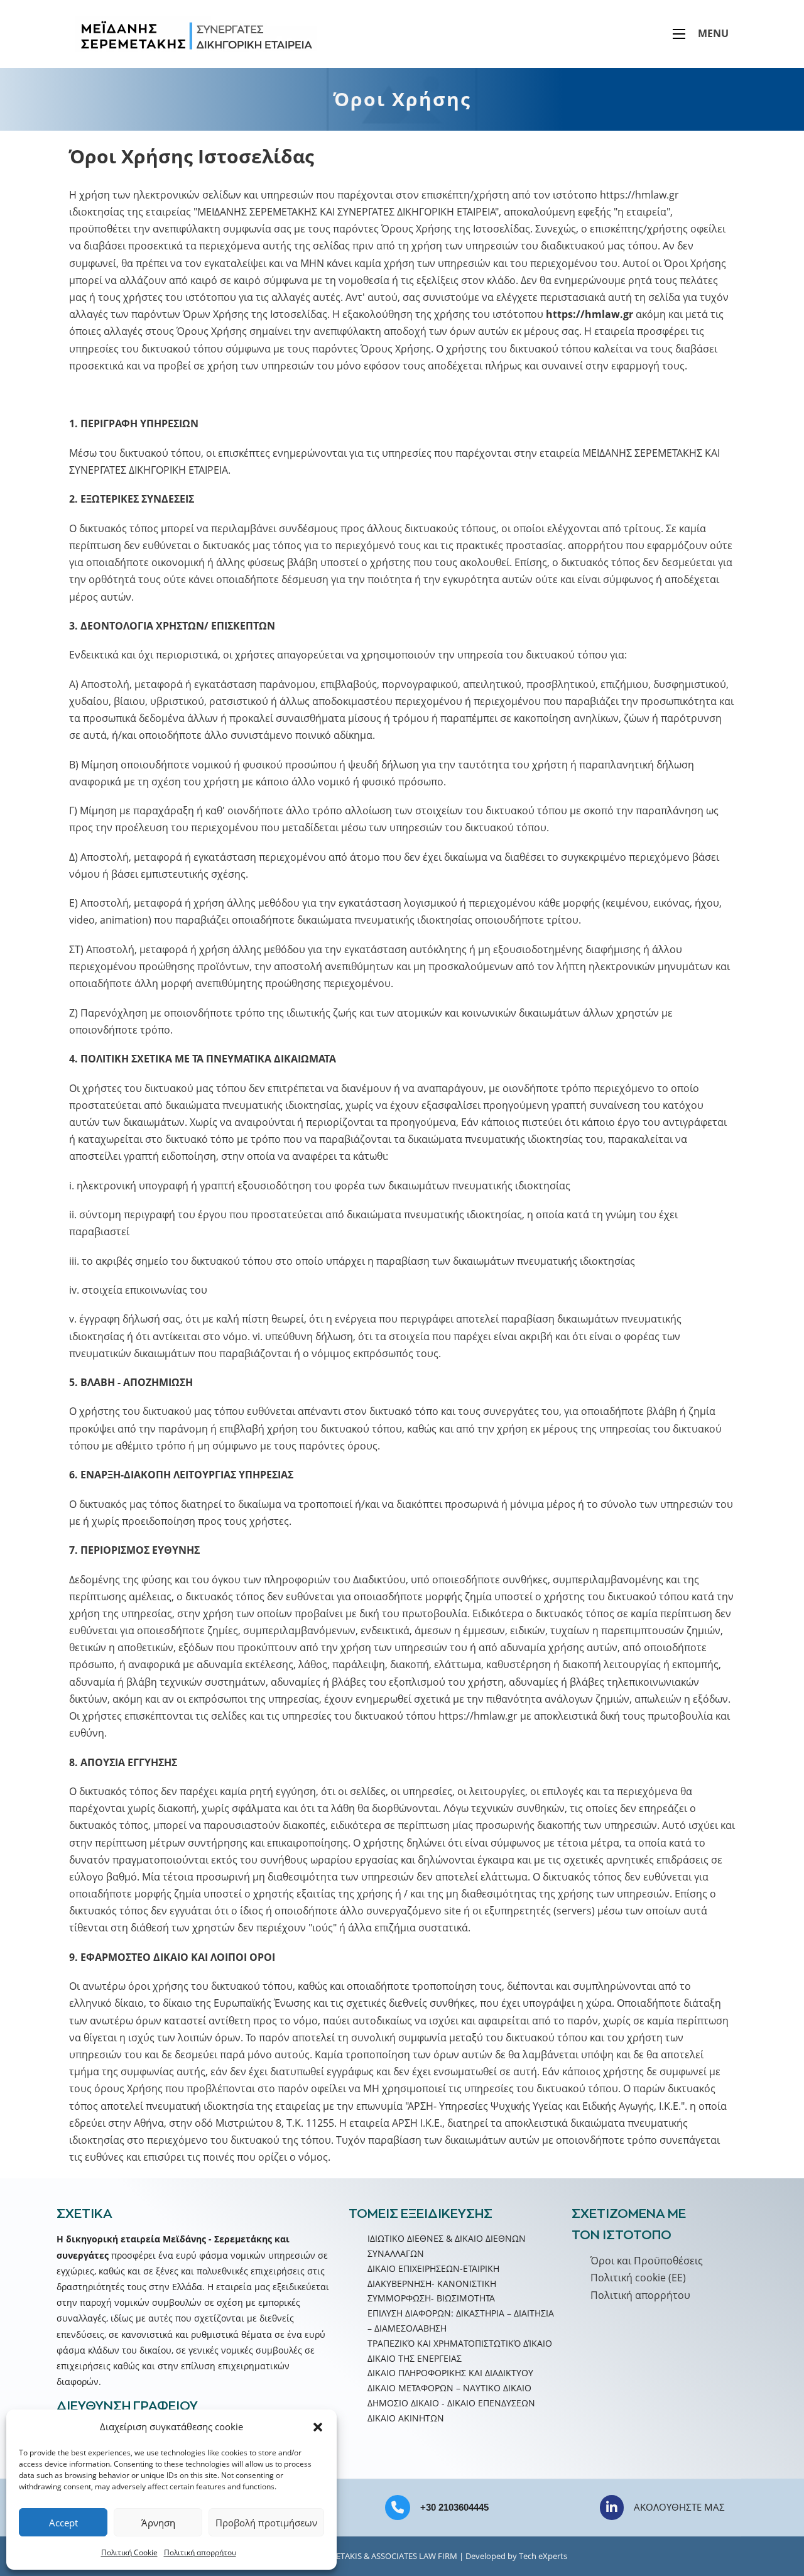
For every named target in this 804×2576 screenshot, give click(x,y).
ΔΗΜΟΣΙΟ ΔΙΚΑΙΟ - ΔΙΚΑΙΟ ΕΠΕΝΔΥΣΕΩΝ (451, 2403)
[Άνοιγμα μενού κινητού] (679, 34)
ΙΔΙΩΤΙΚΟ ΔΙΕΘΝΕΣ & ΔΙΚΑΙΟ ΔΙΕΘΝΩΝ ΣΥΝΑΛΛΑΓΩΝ (447, 2246)
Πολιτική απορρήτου (200, 2552)
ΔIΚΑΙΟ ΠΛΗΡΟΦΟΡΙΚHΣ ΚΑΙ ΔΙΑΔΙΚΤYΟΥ (450, 2373)
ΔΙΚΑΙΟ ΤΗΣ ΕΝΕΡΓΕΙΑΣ (415, 2358)
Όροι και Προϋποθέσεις (647, 2261)
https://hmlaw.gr (639, 195)
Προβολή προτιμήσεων (266, 2523)
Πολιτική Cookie (129, 2552)
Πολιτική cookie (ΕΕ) (638, 2278)
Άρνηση (158, 2523)
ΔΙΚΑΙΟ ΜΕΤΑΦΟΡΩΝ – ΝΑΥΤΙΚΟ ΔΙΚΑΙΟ (449, 2388)
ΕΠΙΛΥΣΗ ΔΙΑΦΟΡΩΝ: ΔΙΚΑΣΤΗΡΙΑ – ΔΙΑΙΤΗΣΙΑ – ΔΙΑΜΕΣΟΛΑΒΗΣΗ (461, 2321)
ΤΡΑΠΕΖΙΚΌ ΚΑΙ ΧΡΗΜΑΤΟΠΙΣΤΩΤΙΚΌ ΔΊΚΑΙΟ (460, 2343)
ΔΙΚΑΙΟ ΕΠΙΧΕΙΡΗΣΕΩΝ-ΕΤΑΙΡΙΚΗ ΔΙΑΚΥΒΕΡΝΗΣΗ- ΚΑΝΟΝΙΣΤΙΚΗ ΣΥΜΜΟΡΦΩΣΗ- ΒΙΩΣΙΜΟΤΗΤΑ (433, 2284)
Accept (63, 2523)
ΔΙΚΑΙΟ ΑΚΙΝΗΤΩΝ (406, 2418)
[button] (318, 2427)
